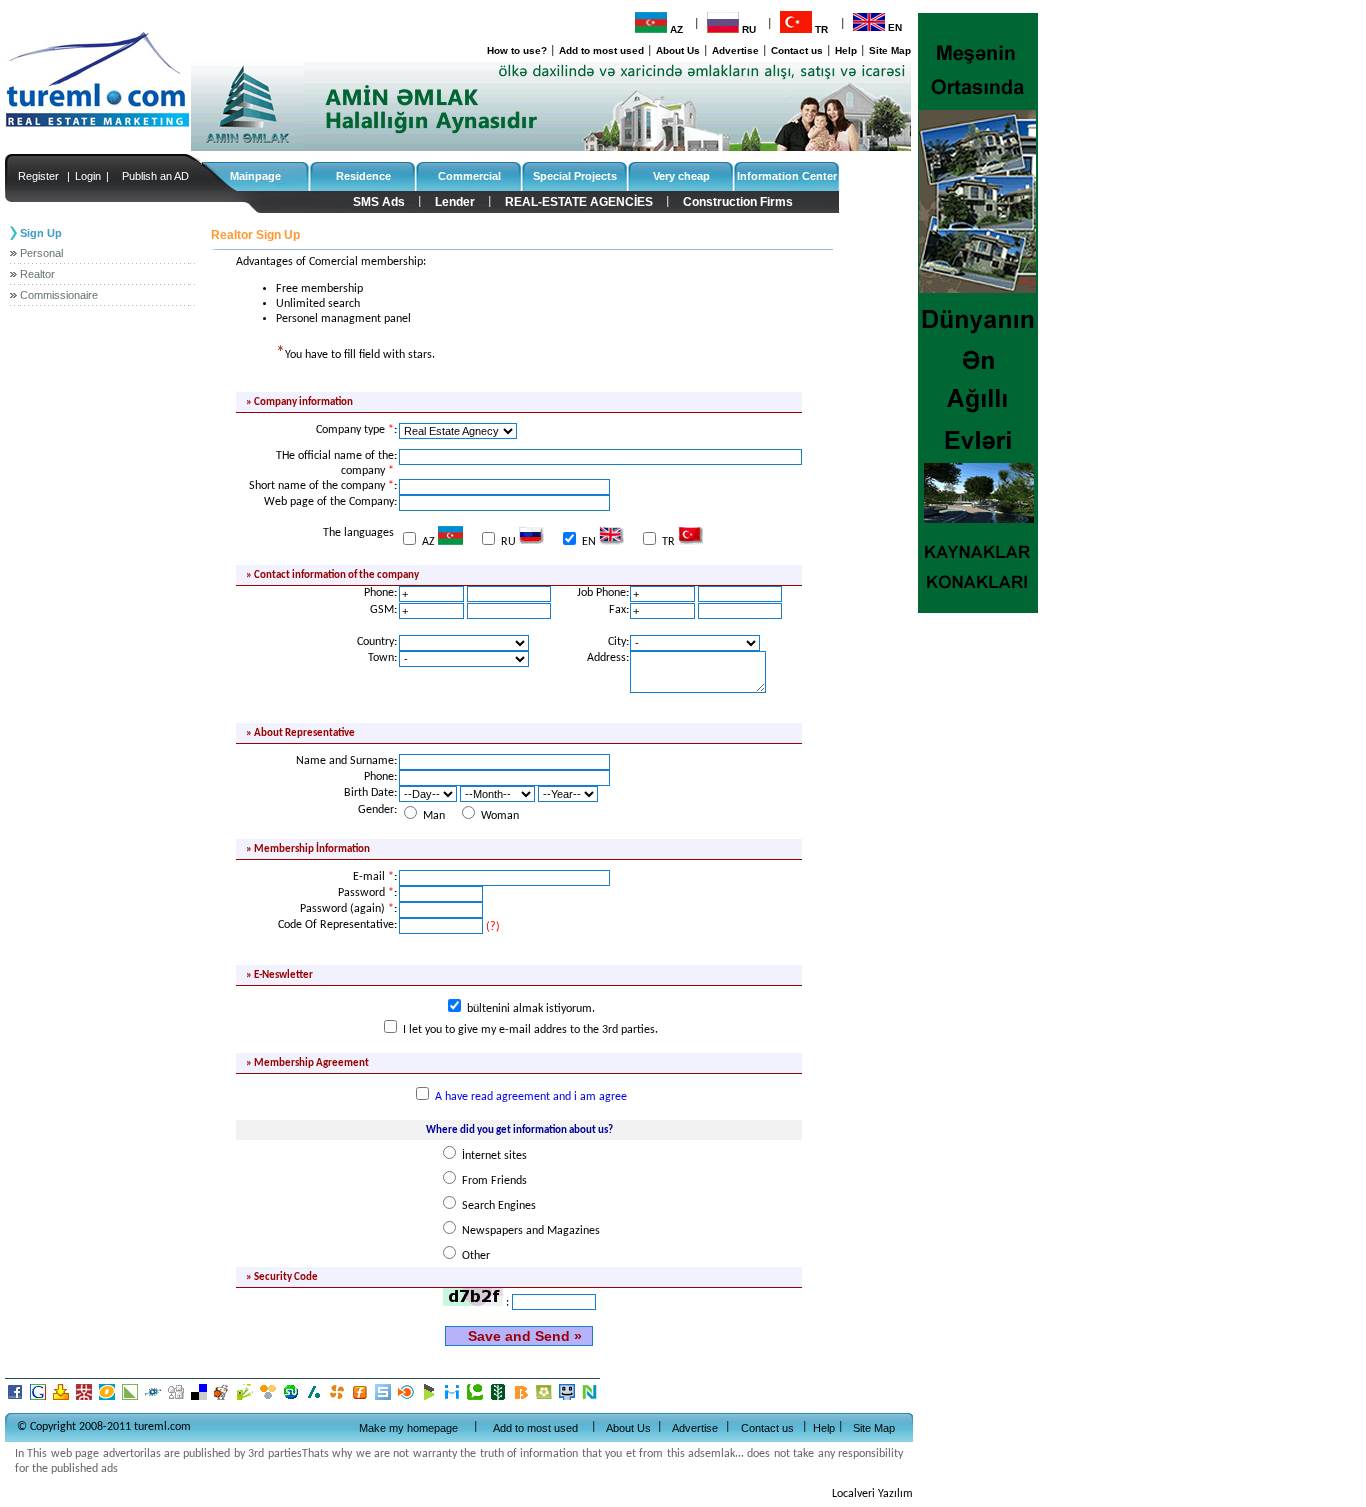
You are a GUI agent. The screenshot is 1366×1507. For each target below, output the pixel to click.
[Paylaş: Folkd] (154, 1400)
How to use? (517, 50)
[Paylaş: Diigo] (453, 1400)
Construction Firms (738, 202)
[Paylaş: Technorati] (476, 1400)
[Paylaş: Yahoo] (62, 1400)
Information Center (787, 176)
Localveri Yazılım (872, 1494)
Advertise (735, 50)
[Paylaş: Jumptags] (246, 1400)
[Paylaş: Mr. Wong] (85, 1400)
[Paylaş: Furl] (361, 1400)
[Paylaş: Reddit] (223, 1400)
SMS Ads (379, 202)
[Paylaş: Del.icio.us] (200, 1400)
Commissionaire (59, 295)
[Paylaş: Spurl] (384, 1400)
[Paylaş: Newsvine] (499, 1400)
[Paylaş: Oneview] (108, 1400)
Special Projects (575, 176)
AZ (676, 29)
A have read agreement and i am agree (531, 1097)
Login (88, 176)
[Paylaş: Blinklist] (407, 1400)
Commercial (469, 176)
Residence (363, 176)
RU (749, 29)
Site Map (890, 50)
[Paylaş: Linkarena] (131, 1400)
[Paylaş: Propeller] (338, 1400)
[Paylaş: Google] (39, 1400)
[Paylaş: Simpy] (269, 1400)
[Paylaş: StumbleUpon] (292, 1400)
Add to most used (601, 50)
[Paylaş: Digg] (177, 1400)
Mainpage (255, 176)
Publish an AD (155, 176)
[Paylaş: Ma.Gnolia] (545, 1400)
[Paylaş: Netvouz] (590, 1400)
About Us (678, 50)
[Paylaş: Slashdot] (315, 1400)
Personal (41, 253)
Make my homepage (408, 1428)
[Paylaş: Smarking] (568, 1400)
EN (895, 27)
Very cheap (681, 176)
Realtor (37, 274)
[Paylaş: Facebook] (16, 1400)
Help (846, 50)
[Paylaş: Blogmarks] (430, 1400)
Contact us (797, 50)
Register (38, 176)
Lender (455, 202)
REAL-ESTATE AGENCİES (579, 202)
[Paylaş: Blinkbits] (522, 1400)
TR (821, 29)
